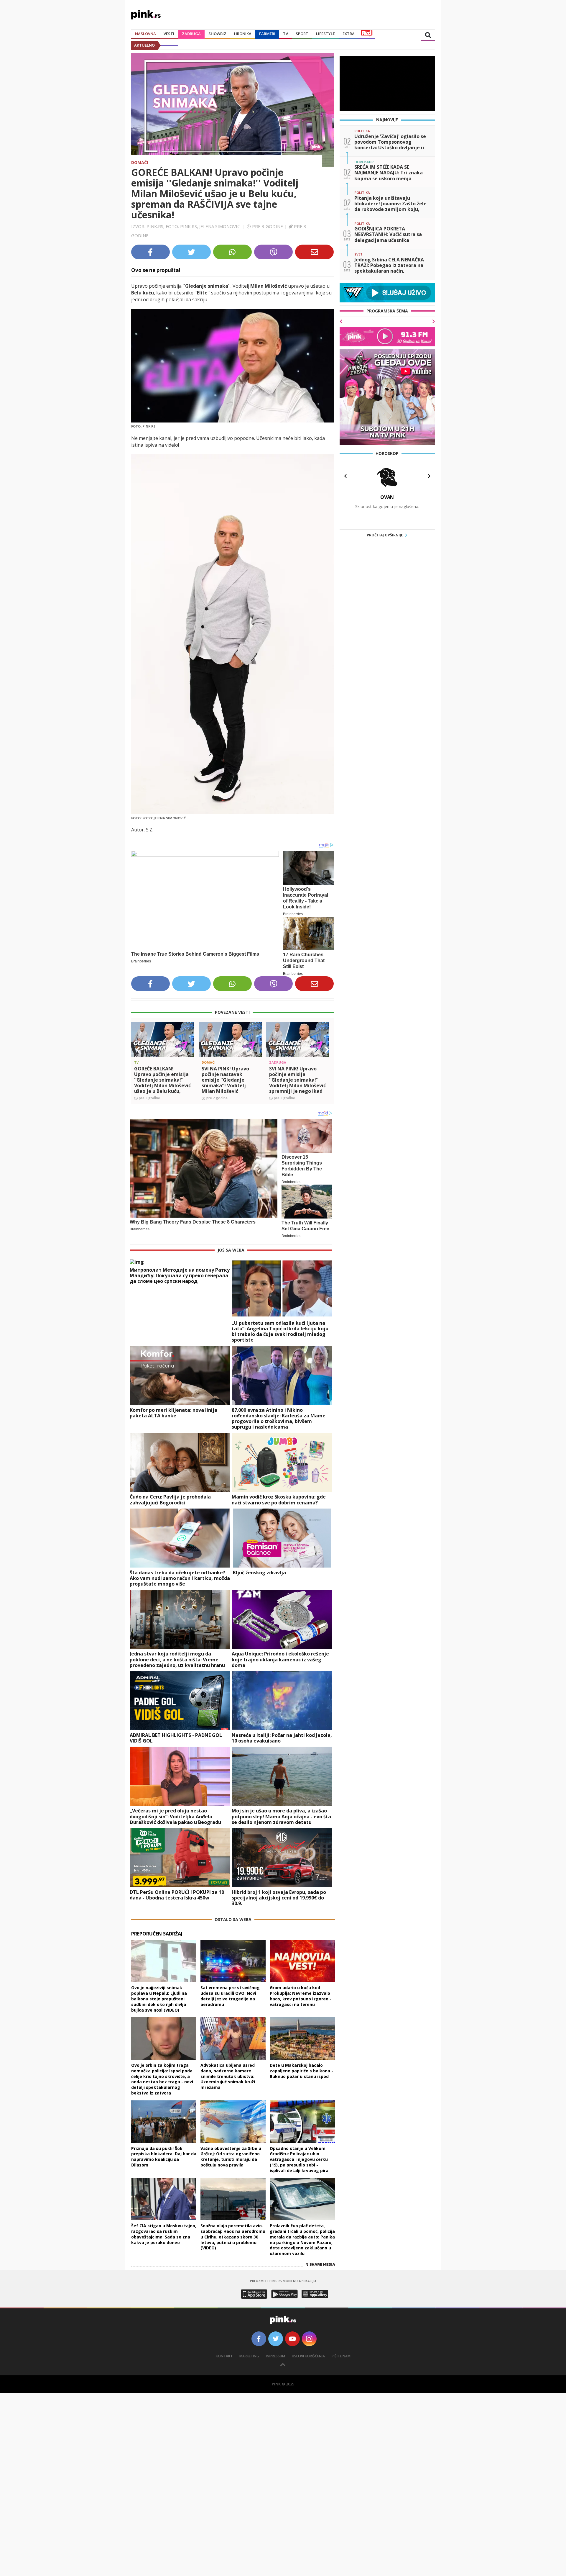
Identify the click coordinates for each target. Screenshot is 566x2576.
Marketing (249, 2356)
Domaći (140, 162)
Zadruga (191, 34)
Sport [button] (302, 34)
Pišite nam (341, 2356)
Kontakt (224, 2356)
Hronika (243, 34)
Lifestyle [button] (325, 34)
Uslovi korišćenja (308, 2356)
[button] (138, 1050)
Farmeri (267, 34)
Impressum (275, 2356)
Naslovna (145, 34)
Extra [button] (349, 34)
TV (286, 34)
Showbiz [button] (217, 34)
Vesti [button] (169, 34)
